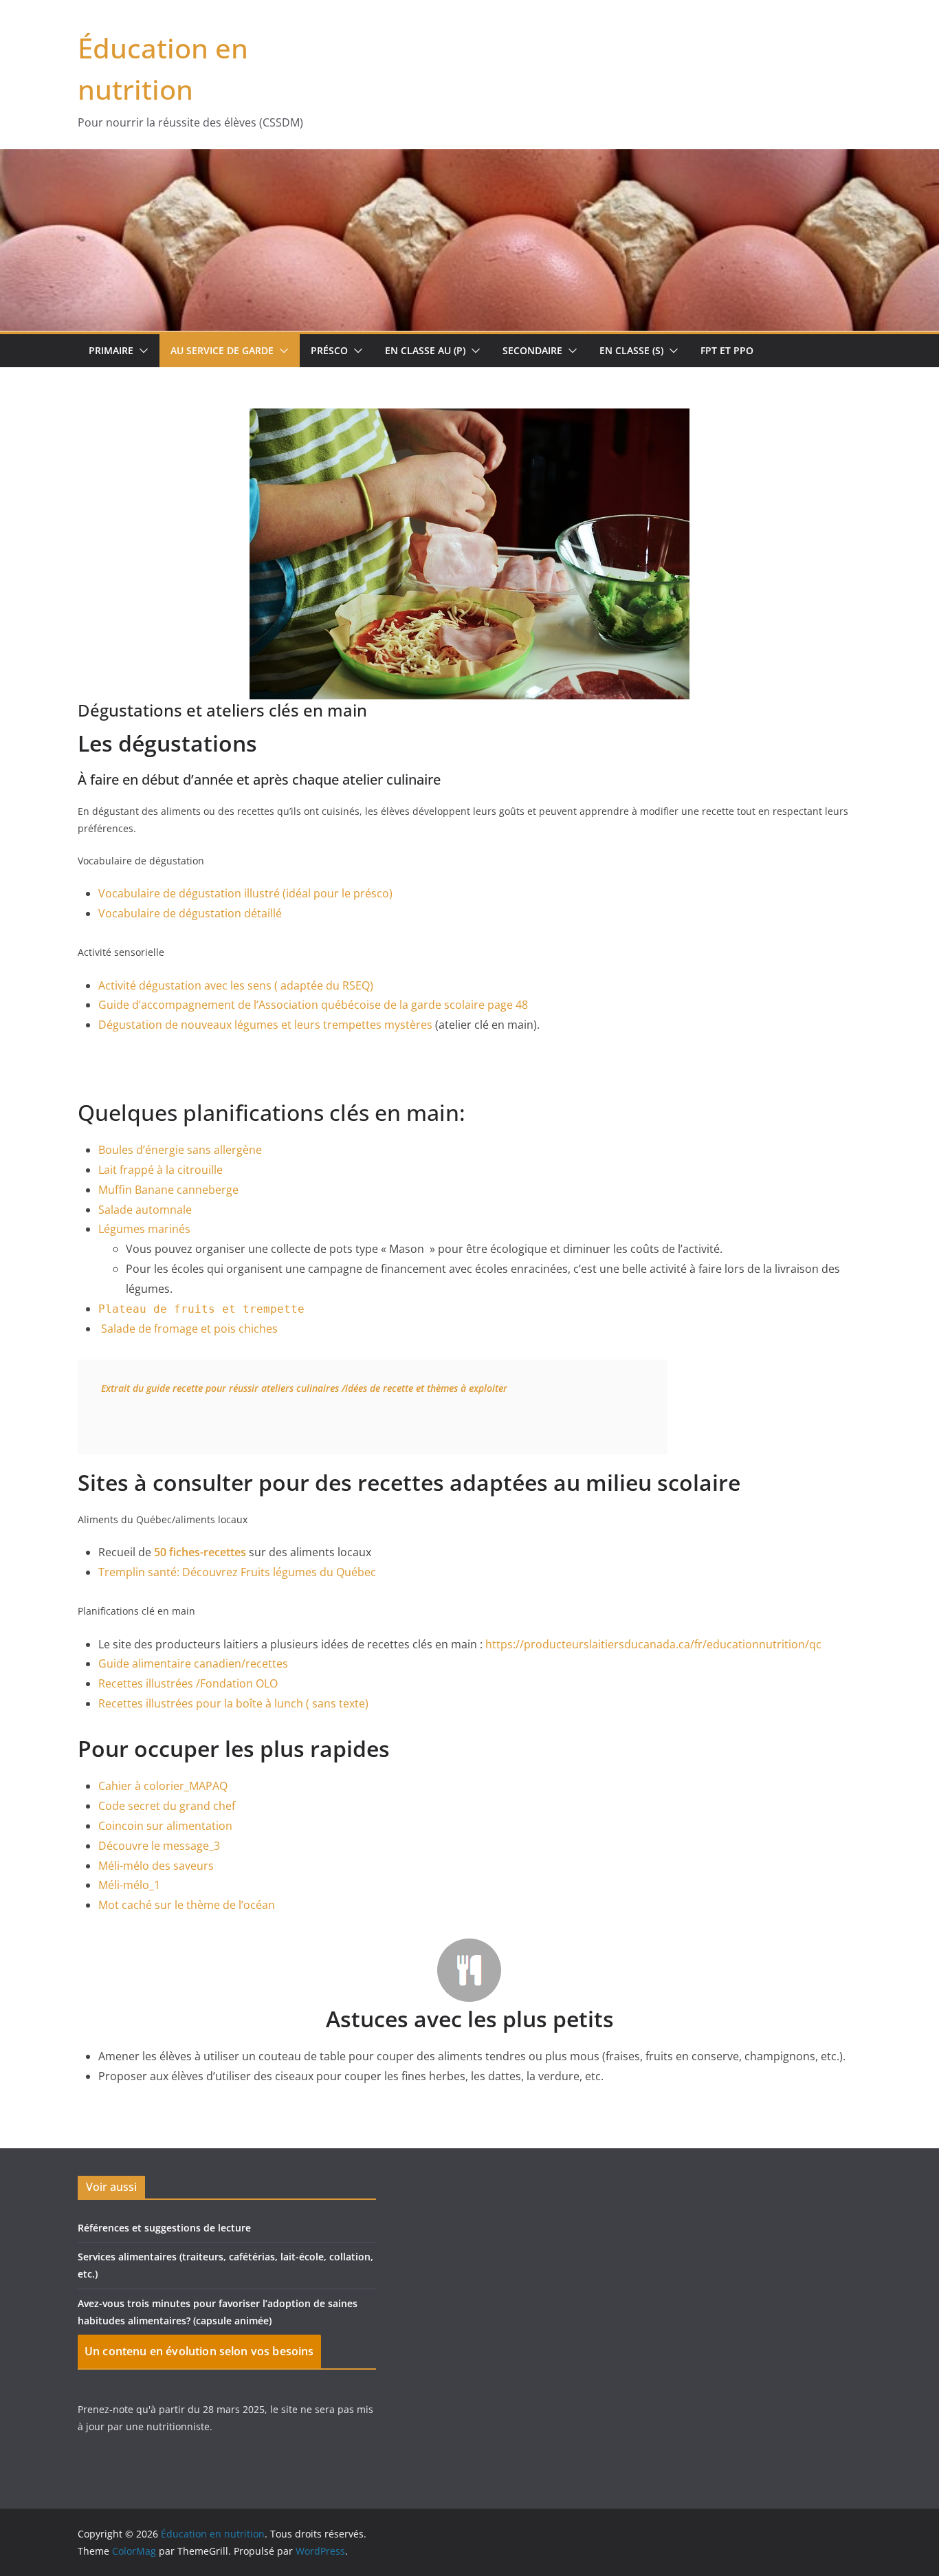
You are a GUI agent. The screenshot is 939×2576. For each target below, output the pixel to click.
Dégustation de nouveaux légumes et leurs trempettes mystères (265, 1025)
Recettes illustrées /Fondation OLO (188, 1683)
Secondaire (532, 350)
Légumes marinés (144, 1229)
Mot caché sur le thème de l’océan (187, 1905)
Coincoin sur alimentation (165, 1826)
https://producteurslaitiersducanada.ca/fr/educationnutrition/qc (653, 1644)
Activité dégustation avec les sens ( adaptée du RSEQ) (236, 985)
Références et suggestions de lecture (164, 2228)
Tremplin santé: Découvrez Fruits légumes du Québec (237, 1572)
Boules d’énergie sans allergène (180, 1150)
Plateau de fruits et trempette (201, 1309)
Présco (329, 350)
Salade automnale (145, 1210)
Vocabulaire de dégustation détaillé (190, 913)
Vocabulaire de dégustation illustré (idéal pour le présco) (245, 893)
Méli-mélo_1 (129, 1885)
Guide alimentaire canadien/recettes (193, 1663)
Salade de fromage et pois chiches (189, 1329)
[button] (141, 351)
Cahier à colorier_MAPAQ (163, 1786)
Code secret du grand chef (167, 1806)
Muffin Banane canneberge (168, 1190)
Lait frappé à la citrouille (161, 1170)
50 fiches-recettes (200, 1552)
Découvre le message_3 (159, 1846)
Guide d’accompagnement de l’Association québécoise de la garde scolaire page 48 (313, 1005)
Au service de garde (222, 350)
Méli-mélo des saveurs (156, 1866)
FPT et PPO (727, 350)
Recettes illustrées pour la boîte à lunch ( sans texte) (233, 1703)
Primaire (111, 350)
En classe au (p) (425, 350)
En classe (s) (631, 350)
